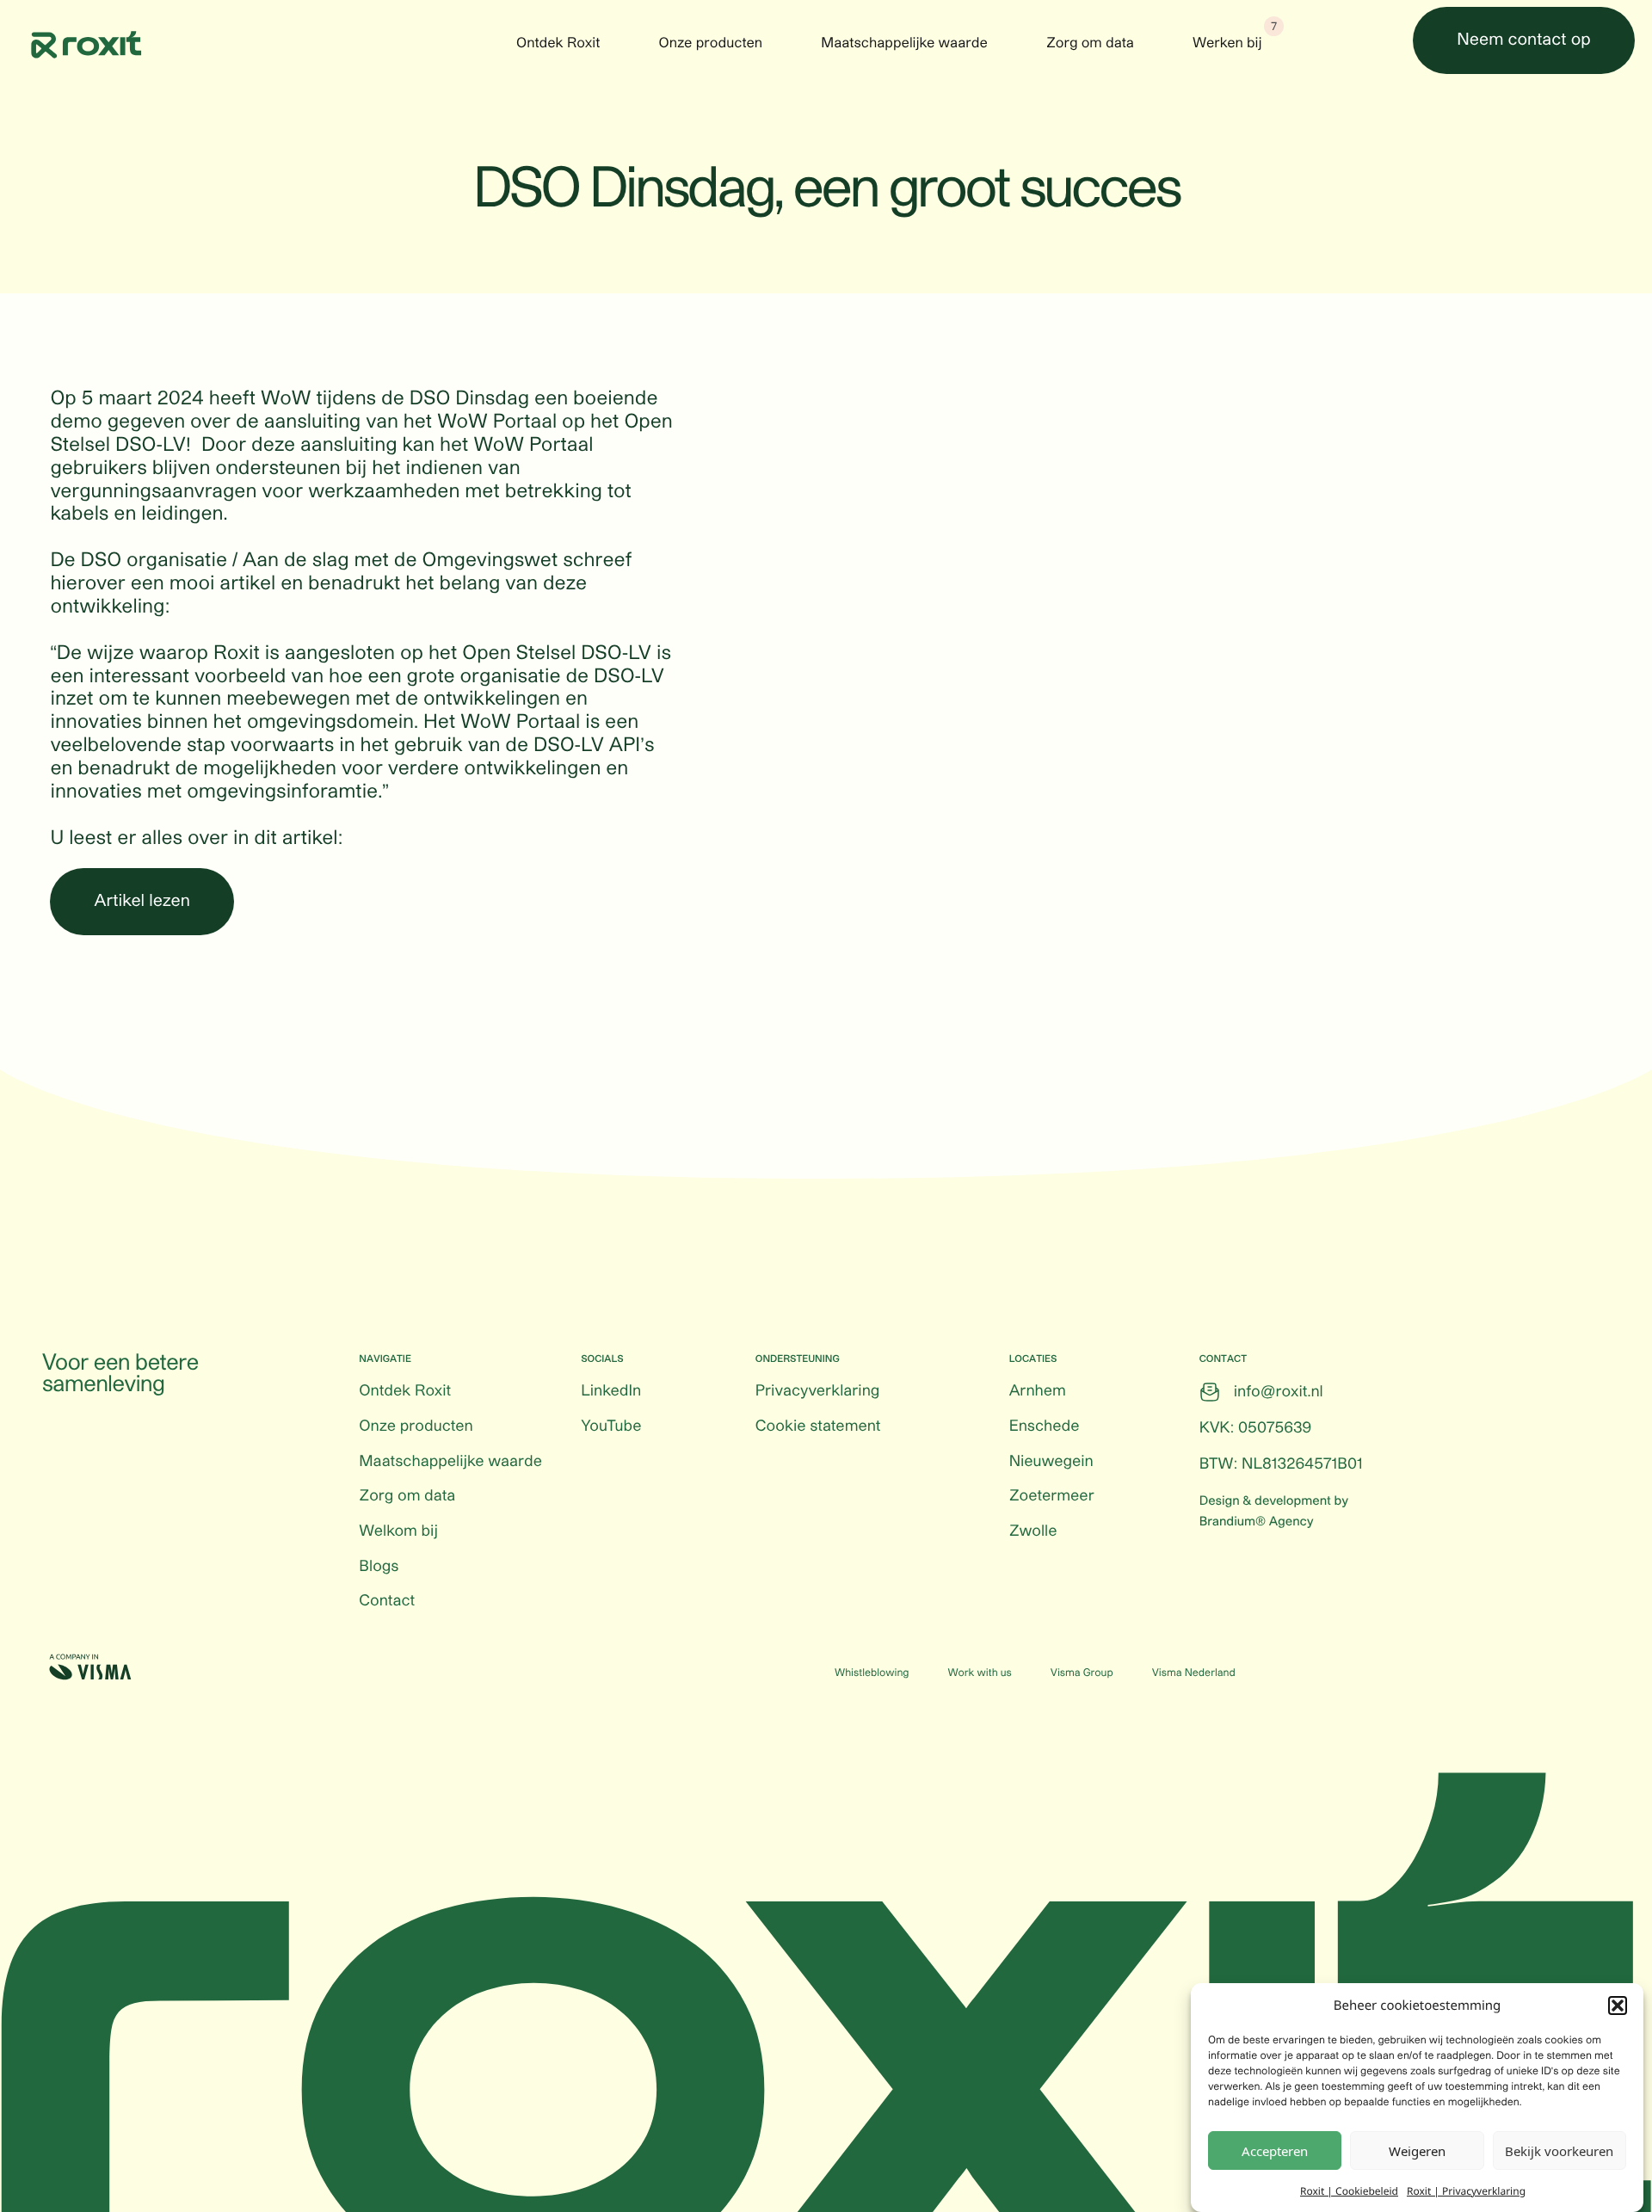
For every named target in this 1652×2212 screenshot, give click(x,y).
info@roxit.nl (1279, 1392)
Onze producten (711, 44)
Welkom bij (398, 1531)
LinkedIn (611, 1391)
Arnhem (1038, 1391)
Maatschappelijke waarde (904, 44)
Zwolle (1033, 1531)
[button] (1618, 2006)
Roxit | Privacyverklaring (1466, 2190)
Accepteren (1275, 2151)
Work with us (980, 1673)
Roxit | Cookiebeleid (1349, 2190)
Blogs (379, 1567)
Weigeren (1417, 2151)
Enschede (1045, 1426)
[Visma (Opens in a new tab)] (90, 1667)
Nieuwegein (1051, 1462)
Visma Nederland (1194, 1673)
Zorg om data (1090, 44)
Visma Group (1082, 1673)
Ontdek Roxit (558, 44)
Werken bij (1227, 44)
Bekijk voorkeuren (1559, 2151)
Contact (387, 1601)
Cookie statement (818, 1426)
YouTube (611, 1426)
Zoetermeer (1052, 1496)
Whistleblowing (872, 1673)
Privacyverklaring (817, 1391)
